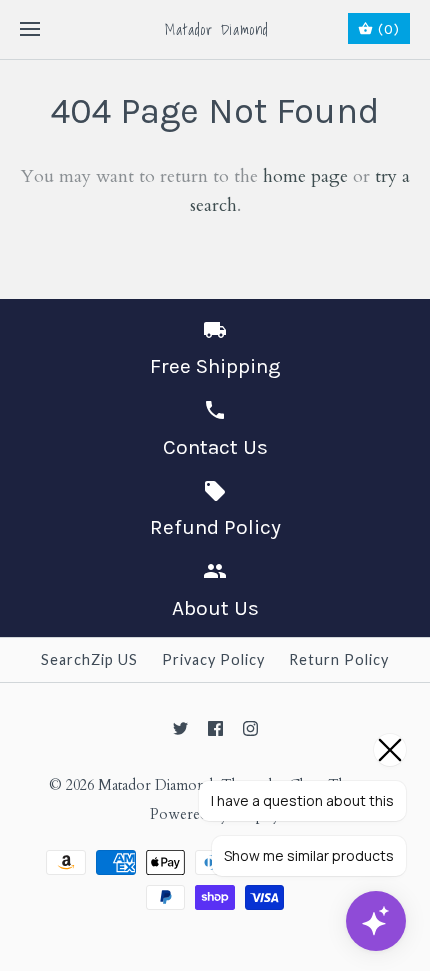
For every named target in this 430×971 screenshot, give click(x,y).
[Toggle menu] (30, 30)
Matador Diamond (155, 785)
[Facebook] (215, 728)
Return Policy (339, 659)
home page (305, 176)
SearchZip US (89, 659)
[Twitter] (180, 728)
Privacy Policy (213, 659)
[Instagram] (250, 728)
